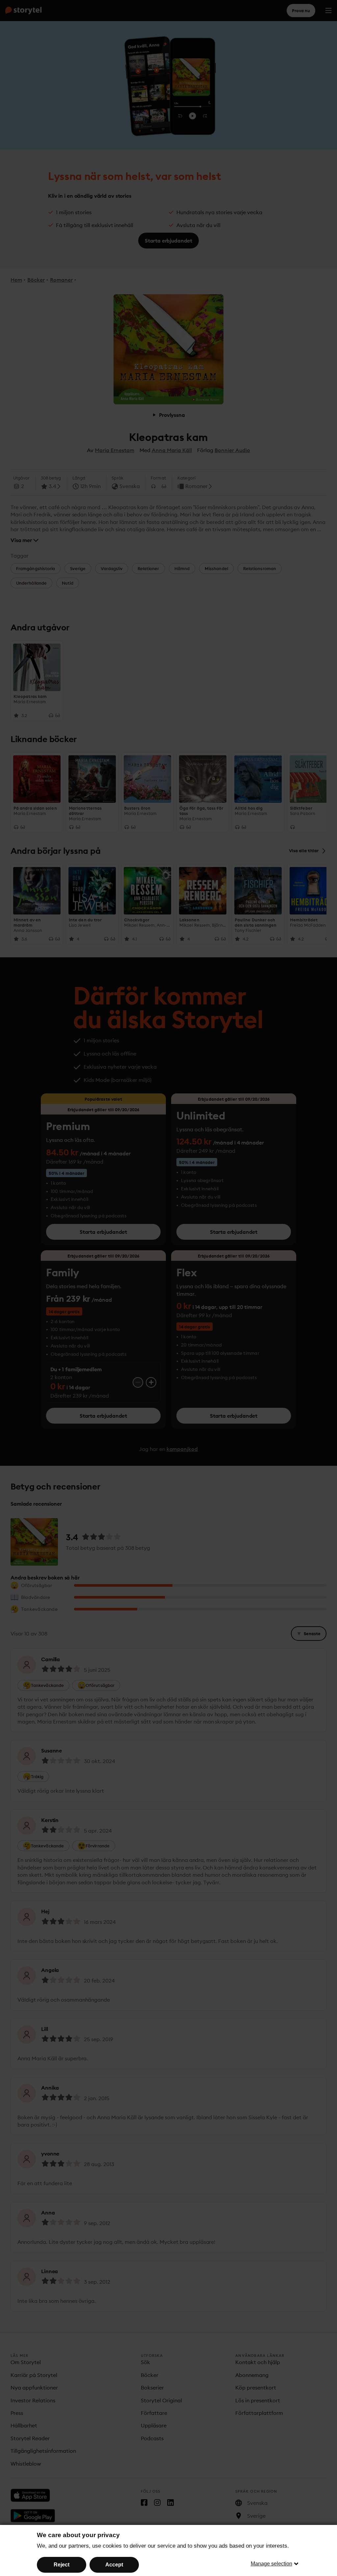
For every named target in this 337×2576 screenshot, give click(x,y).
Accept (114, 2565)
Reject (62, 2565)
